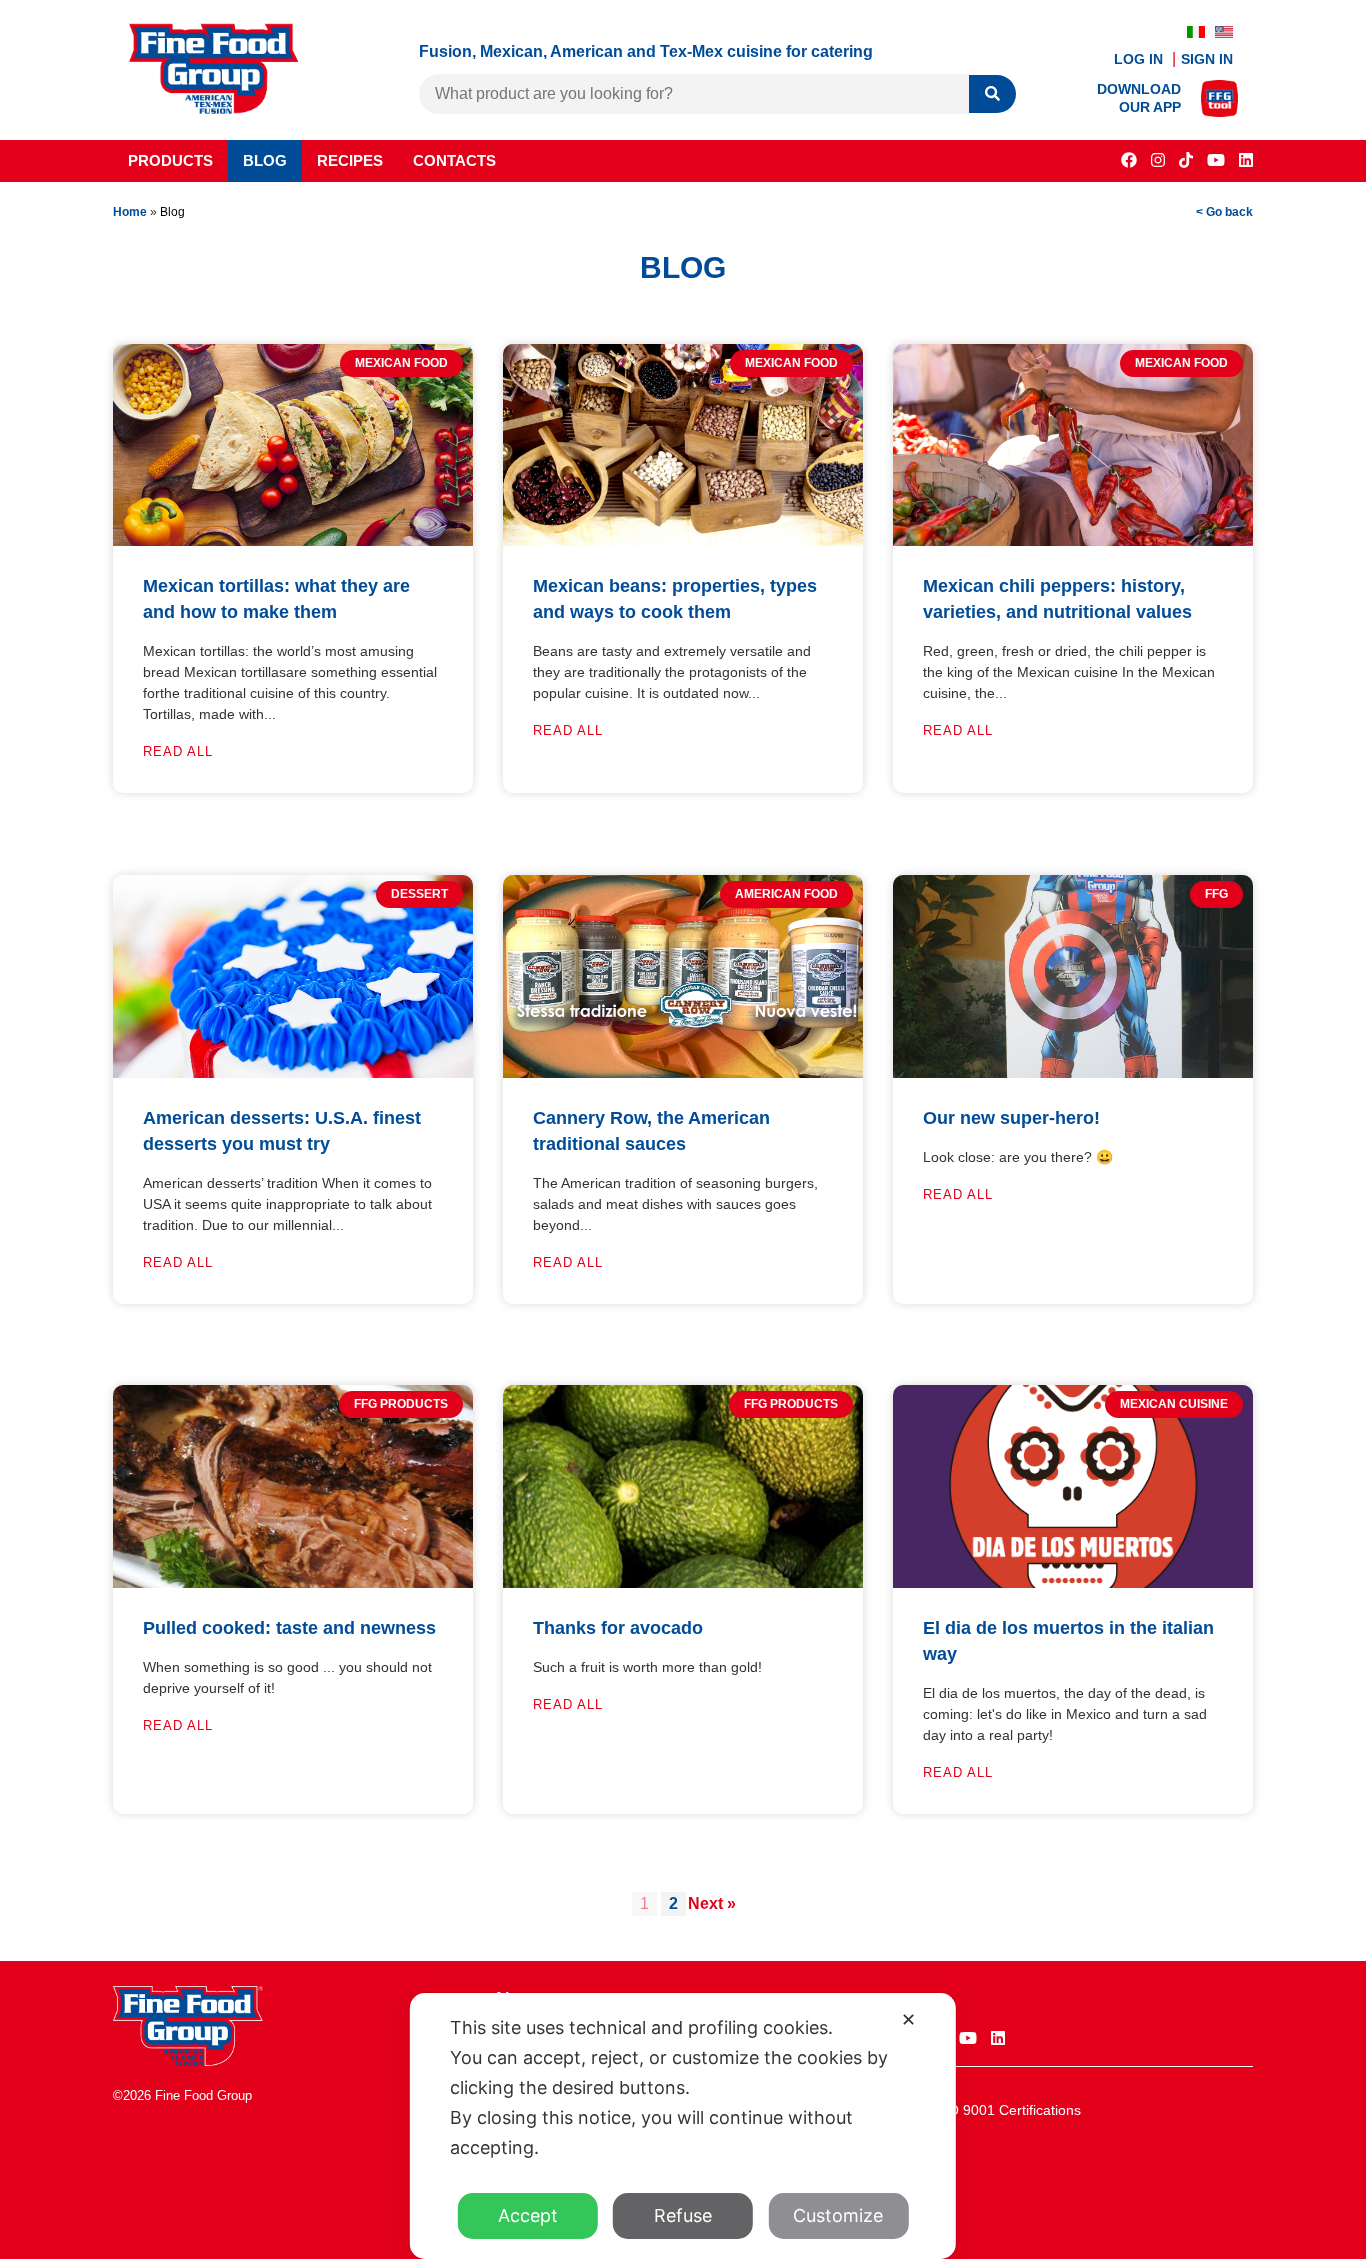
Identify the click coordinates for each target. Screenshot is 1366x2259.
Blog (265, 160)
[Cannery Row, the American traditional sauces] (683, 1072)
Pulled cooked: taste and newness (289, 1628)
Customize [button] (838, 2215)
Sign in (1207, 59)
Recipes (350, 160)
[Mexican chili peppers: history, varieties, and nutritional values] (1073, 540)
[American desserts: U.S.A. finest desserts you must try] (293, 1072)
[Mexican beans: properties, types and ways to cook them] (683, 540)
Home (130, 212)
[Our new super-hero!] (1073, 1072)
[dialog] (683, 2126)
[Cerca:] (694, 94)
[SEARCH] (992, 94)
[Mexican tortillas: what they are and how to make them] (293, 540)
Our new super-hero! (1011, 1118)
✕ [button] (908, 2019)
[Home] (188, 2060)
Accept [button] (528, 2215)
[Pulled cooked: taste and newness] (293, 1582)
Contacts (454, 160)
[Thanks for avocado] (683, 1582)
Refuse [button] (683, 2215)
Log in (1140, 59)
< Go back (1224, 212)
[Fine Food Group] (214, 108)
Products (170, 160)
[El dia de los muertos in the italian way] (1073, 1582)
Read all (178, 751)
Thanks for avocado (618, 1628)
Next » (712, 1903)
